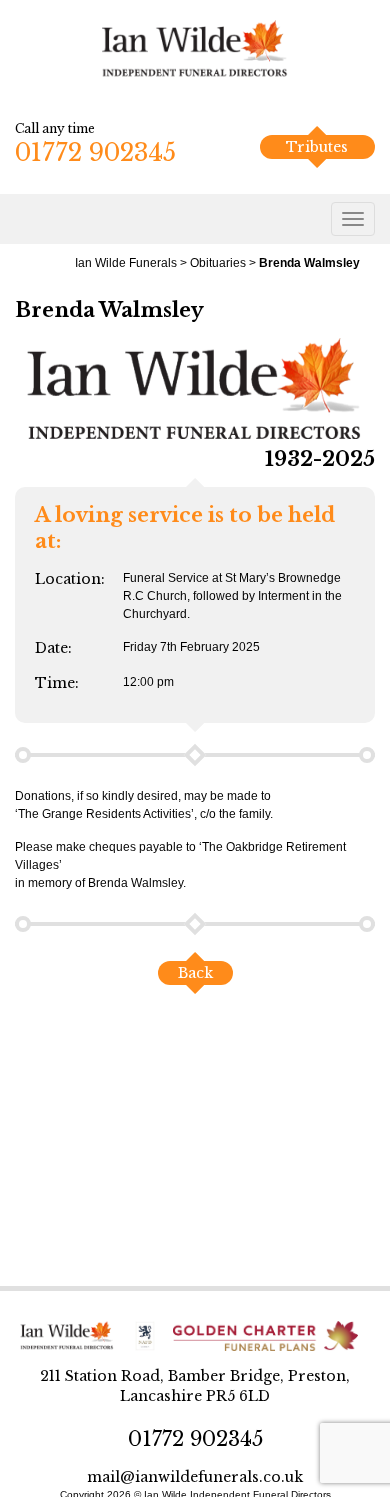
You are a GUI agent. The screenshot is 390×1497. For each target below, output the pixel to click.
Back (195, 973)
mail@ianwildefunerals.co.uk (195, 1477)
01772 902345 (95, 152)
